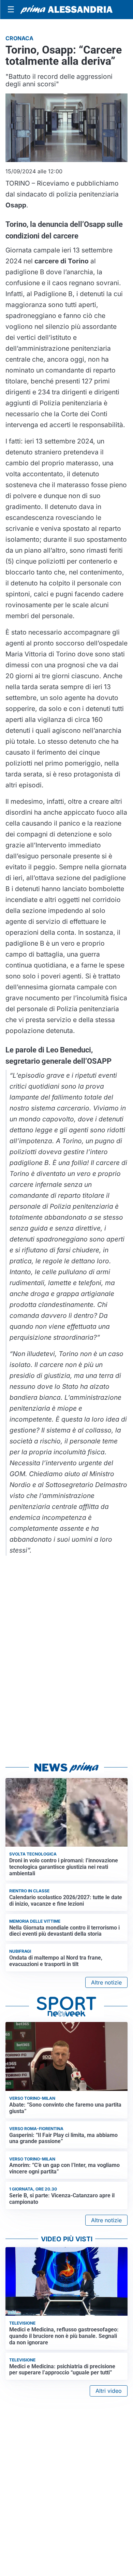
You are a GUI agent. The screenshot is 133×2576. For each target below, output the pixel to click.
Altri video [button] (109, 2391)
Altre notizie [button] (106, 1982)
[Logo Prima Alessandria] (66, 10)
